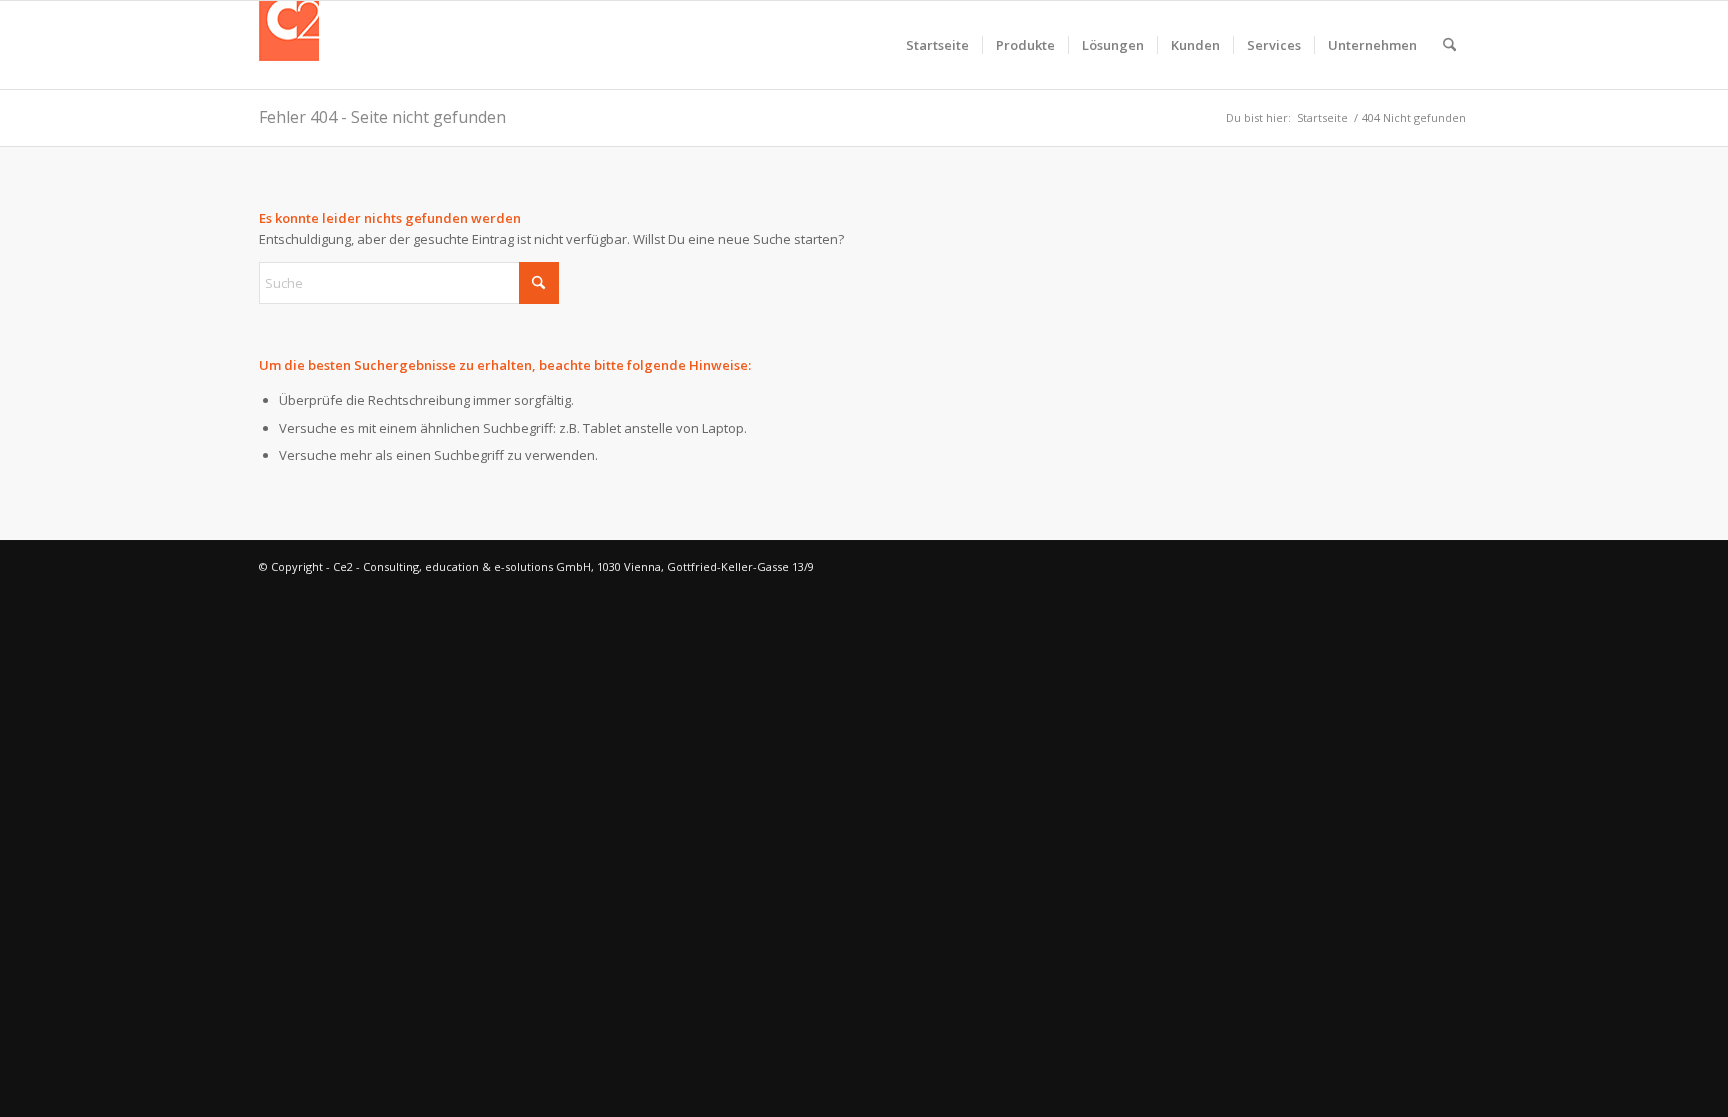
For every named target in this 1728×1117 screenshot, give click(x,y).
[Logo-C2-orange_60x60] (289, 45)
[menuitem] (937, 45)
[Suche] (1449, 45)
